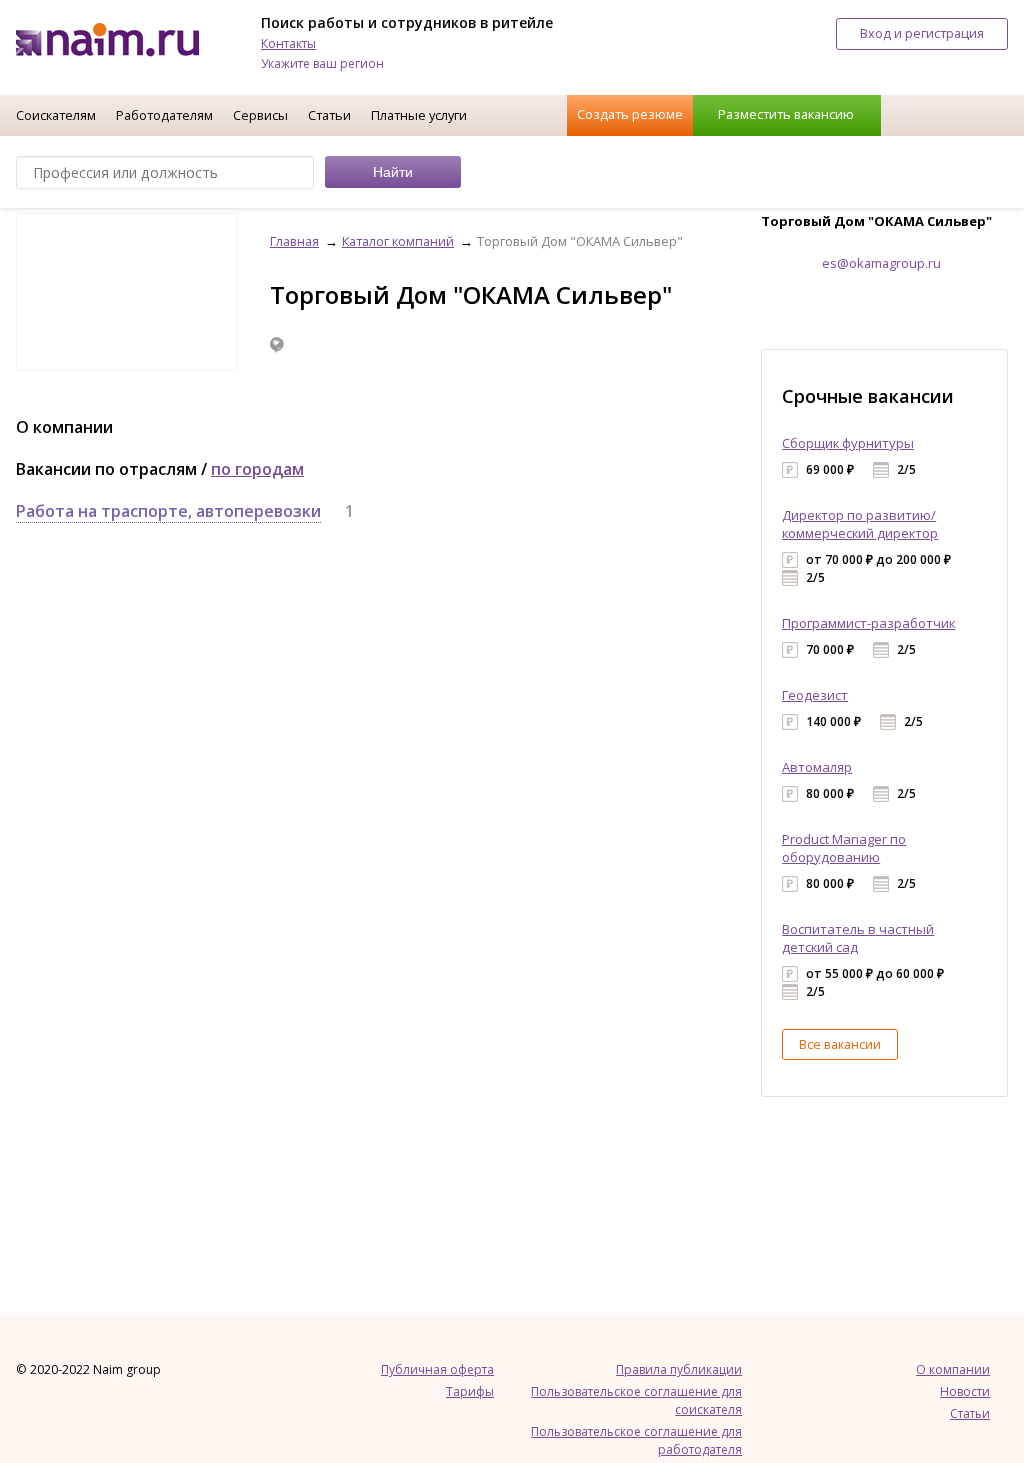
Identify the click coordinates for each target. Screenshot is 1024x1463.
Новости (965, 1391)
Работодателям (164, 115)
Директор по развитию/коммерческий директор (860, 524)
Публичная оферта (437, 1369)
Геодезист (815, 695)
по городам (257, 469)
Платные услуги (419, 115)
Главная (294, 241)
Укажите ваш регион (322, 63)
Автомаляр (817, 767)
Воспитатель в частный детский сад (858, 938)
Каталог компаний (398, 241)
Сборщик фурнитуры (848, 443)
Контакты (288, 43)
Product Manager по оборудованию (844, 848)
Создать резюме (630, 114)
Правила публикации (679, 1369)
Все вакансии (840, 1044)
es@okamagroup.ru (881, 263)
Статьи (329, 115)
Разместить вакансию (786, 114)
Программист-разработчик (868, 623)
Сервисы (260, 115)
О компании (953, 1369)
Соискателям (56, 115)
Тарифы (470, 1391)
